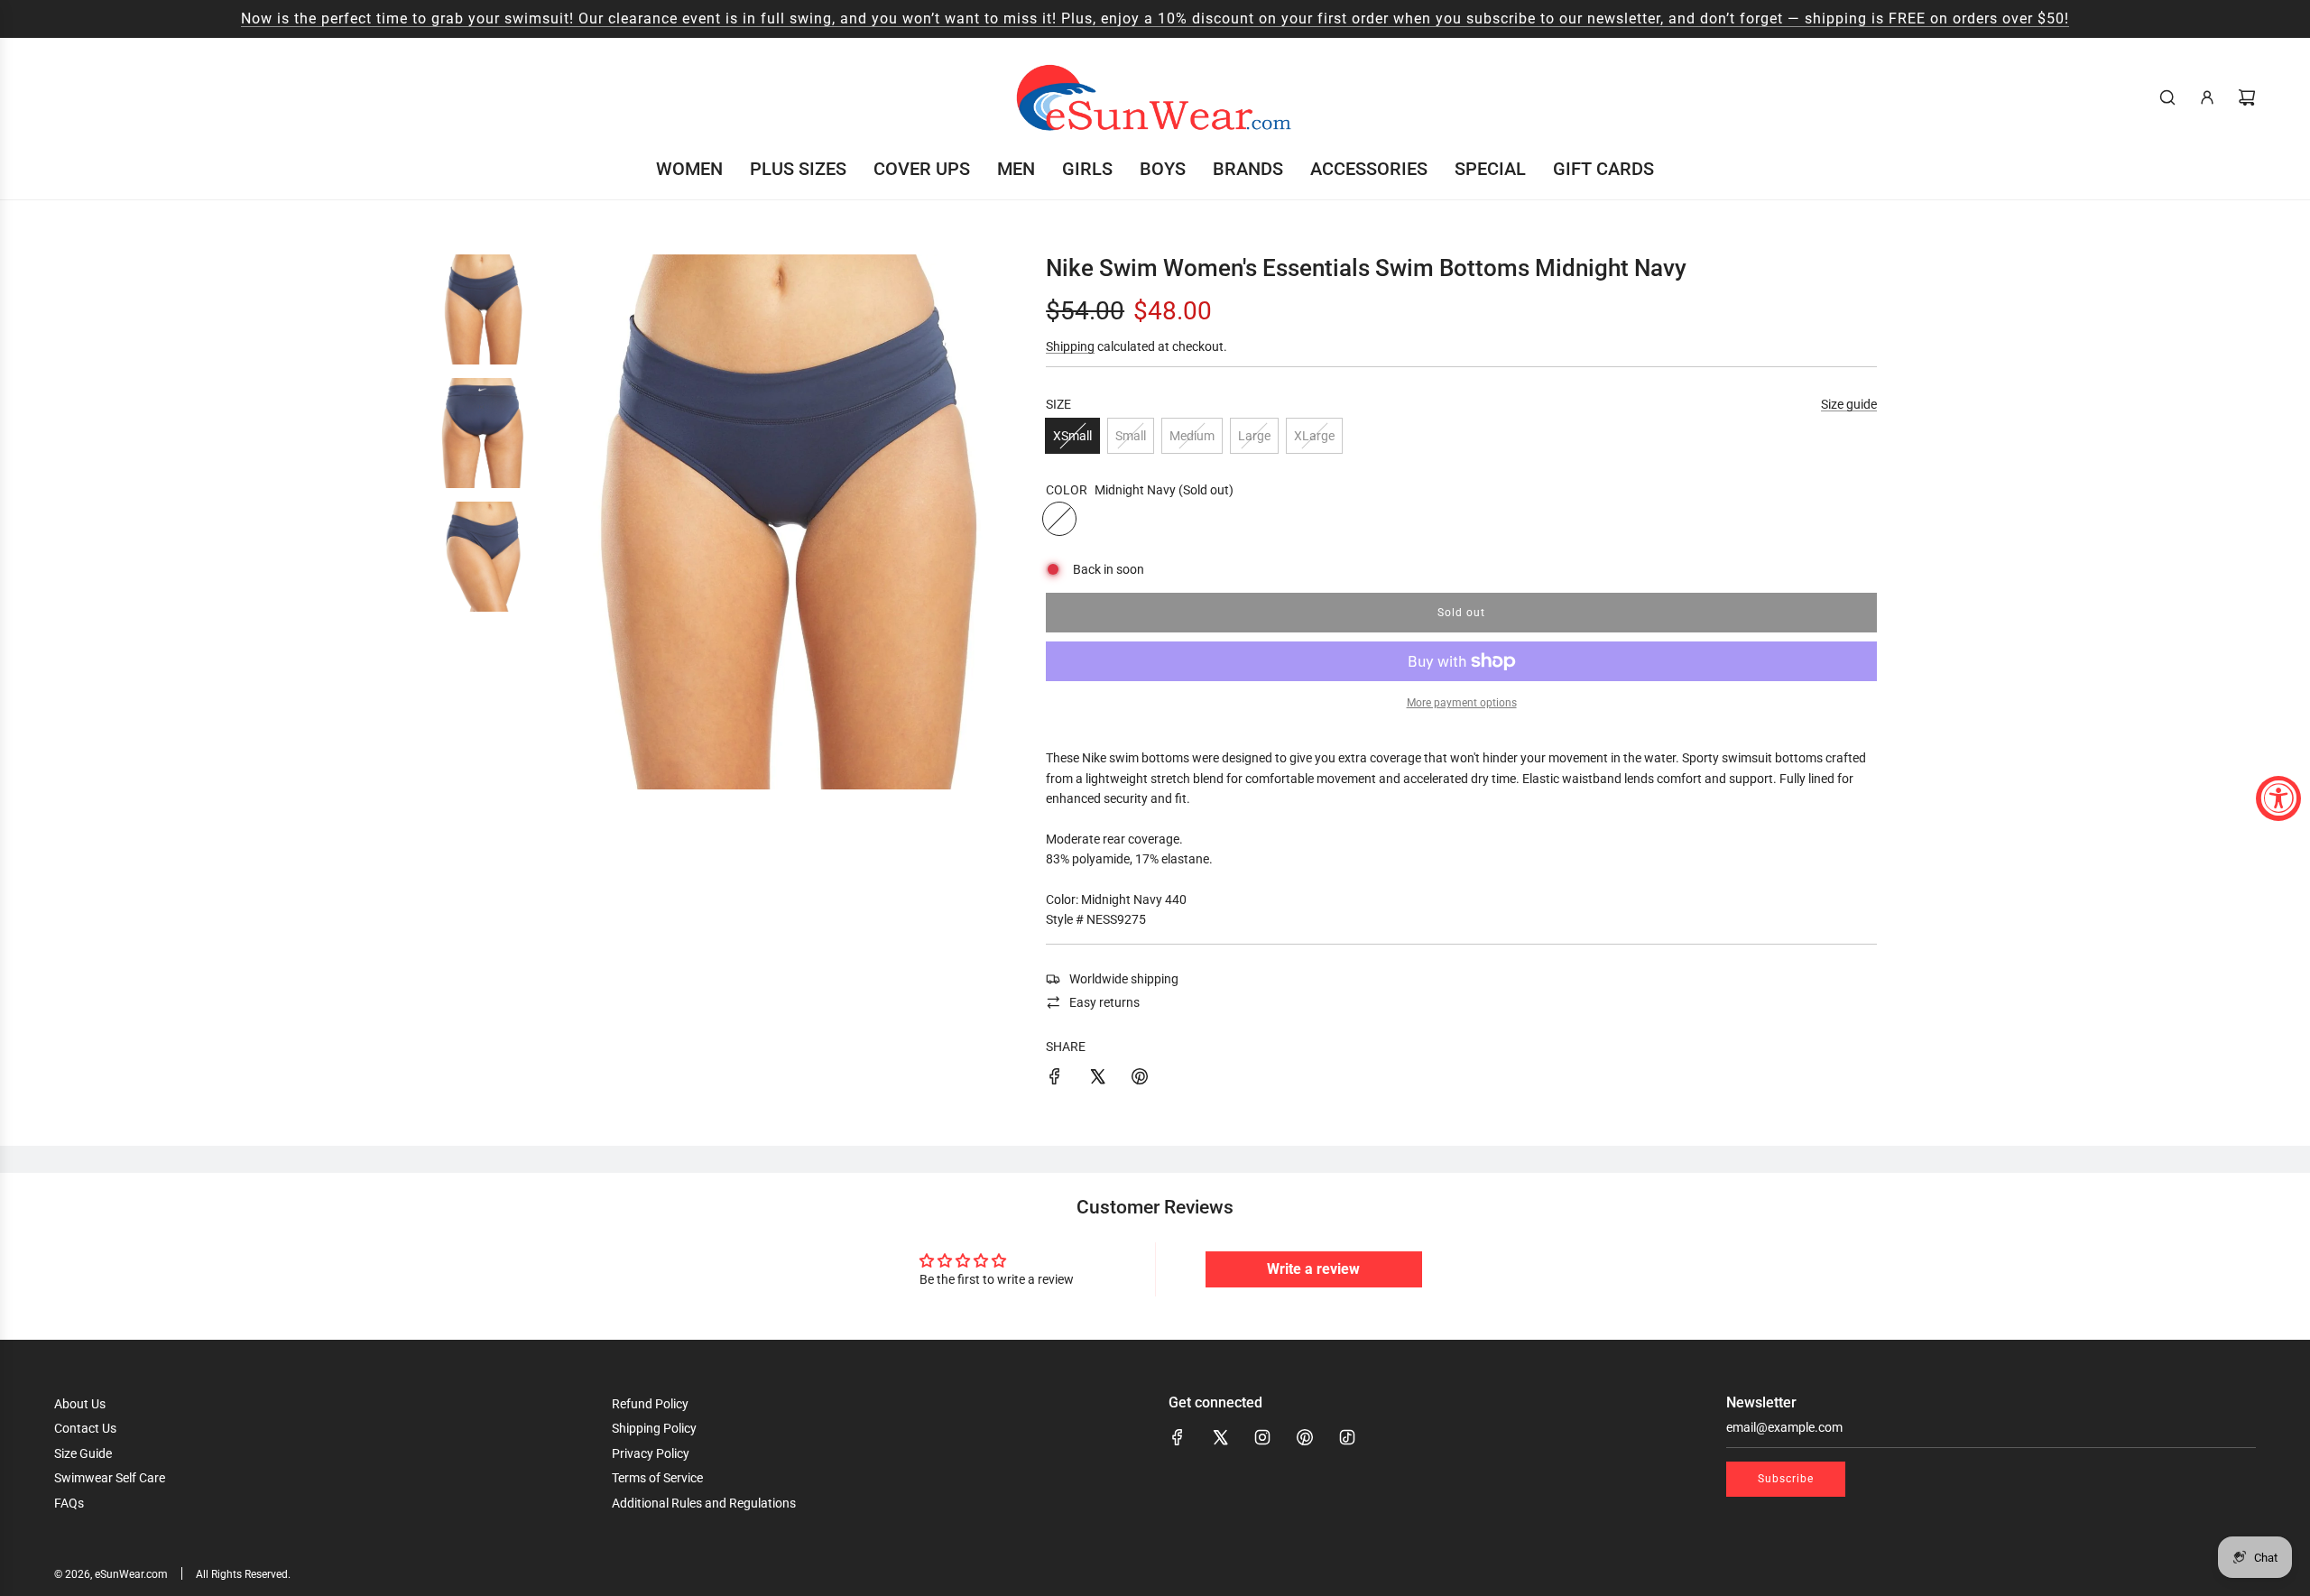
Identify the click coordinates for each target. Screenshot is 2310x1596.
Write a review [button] (1313, 1269)
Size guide (1849, 404)
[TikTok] (1347, 1437)
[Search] (2167, 97)
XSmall (1072, 436)
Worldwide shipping (1124, 979)
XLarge (1314, 436)
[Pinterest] (1305, 1437)
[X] (1220, 1437)
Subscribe (1786, 1479)
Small (1131, 436)
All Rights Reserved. (243, 1574)
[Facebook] (1178, 1437)
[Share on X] (1097, 1079)
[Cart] (2247, 97)
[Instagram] (1262, 1437)
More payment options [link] (1462, 703)
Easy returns (1104, 1002)
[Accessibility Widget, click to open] (2278, 798)
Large (1254, 436)
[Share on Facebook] (1055, 1079)
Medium (1192, 436)
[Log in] (2207, 97)
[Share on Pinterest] (1140, 1079)
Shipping (1070, 346)
